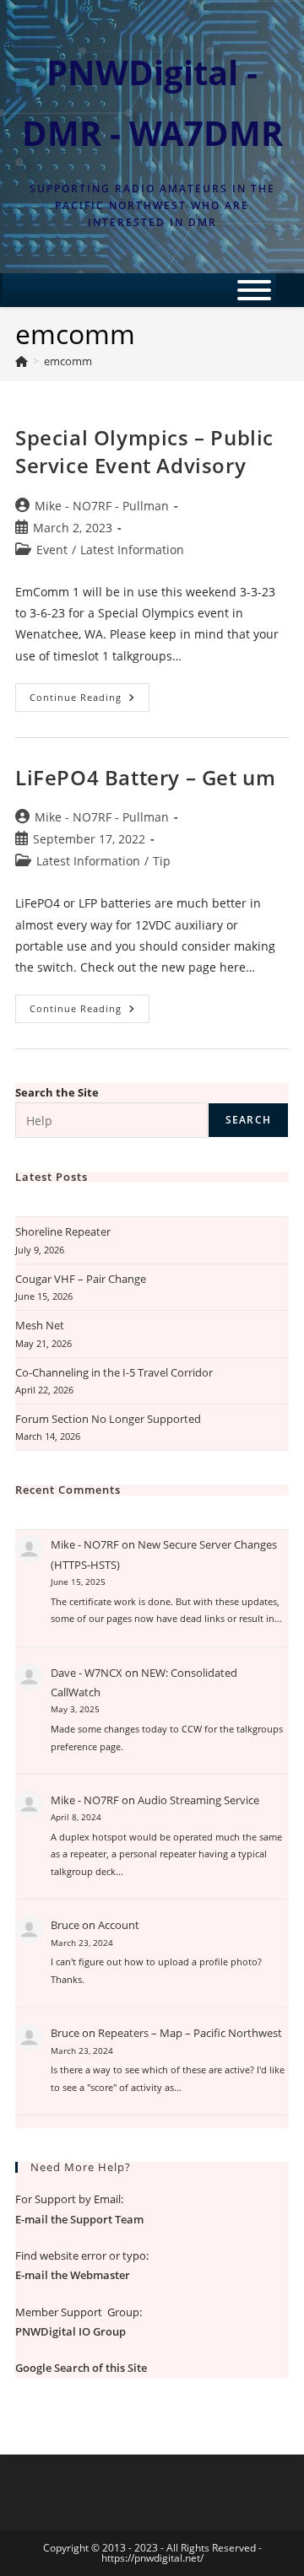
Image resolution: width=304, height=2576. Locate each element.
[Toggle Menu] (254, 290)
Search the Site (57, 1092)
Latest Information (132, 550)
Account (119, 1925)
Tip (162, 861)
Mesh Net (40, 1325)
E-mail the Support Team (79, 2219)
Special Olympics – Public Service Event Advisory (144, 452)
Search (248, 1120)
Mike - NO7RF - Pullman (102, 506)
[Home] (22, 361)
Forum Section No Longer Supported (108, 1419)
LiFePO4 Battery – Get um (145, 777)
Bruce (65, 1925)
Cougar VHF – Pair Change (81, 1279)
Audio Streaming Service (198, 1800)
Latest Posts (52, 1177)
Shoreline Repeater (63, 1231)
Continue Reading (90, 701)
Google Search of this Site (81, 2368)
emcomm (68, 361)
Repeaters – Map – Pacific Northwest (190, 2033)
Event (52, 550)
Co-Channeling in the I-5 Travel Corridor (114, 1372)
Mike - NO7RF (85, 1544)
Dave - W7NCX (87, 1673)
